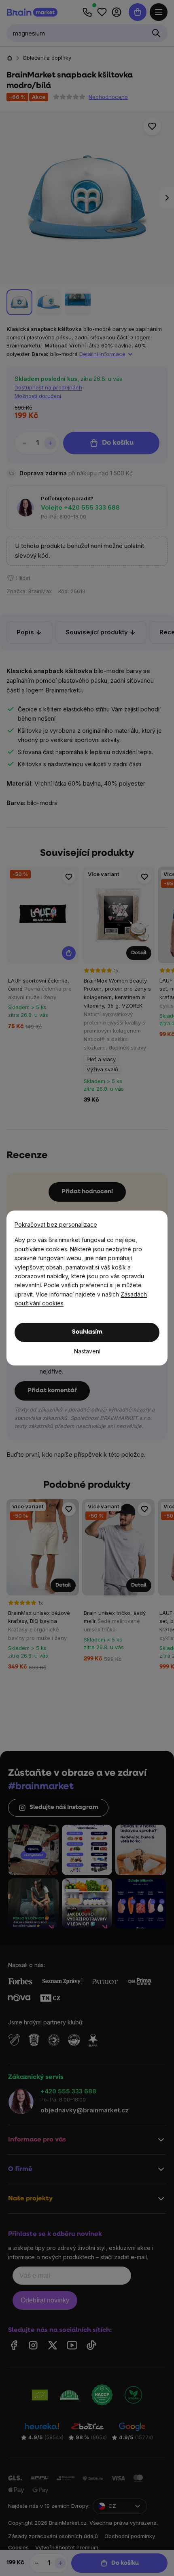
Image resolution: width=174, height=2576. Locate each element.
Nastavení (87, 1351)
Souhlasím (87, 1332)
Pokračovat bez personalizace (56, 1224)
